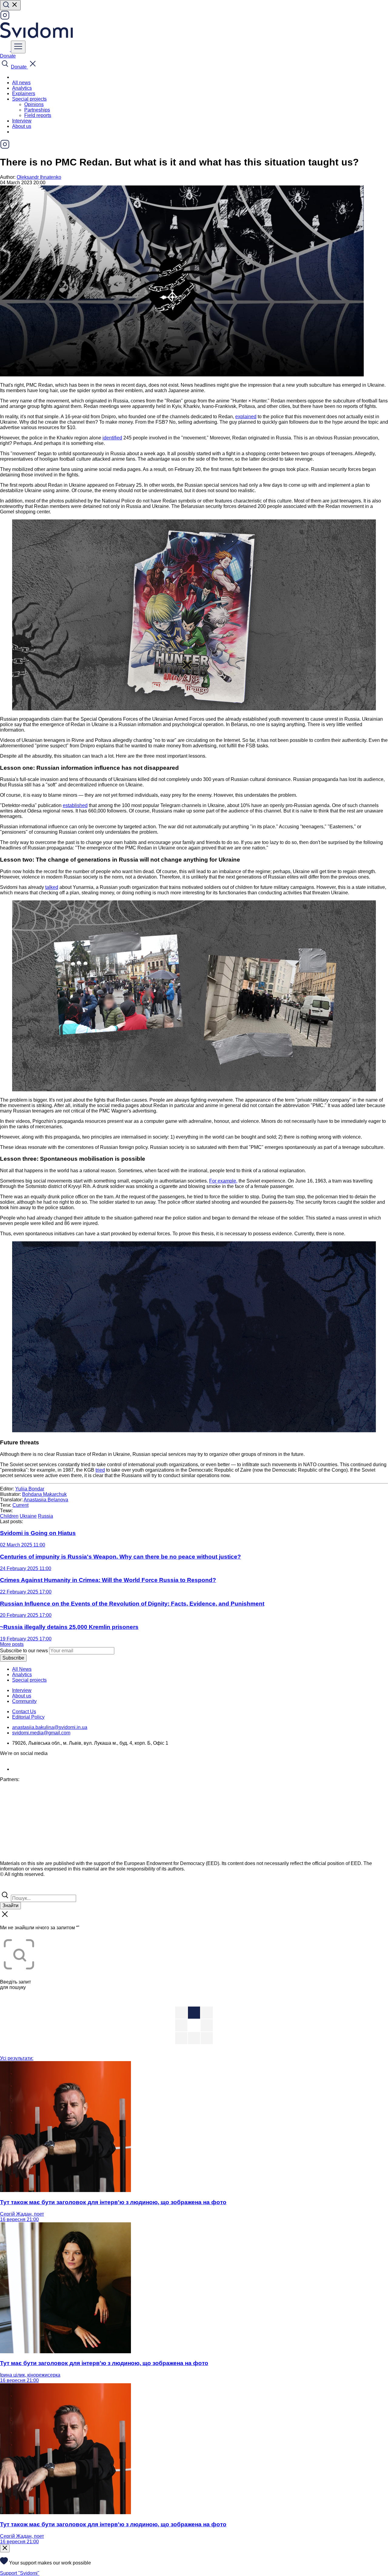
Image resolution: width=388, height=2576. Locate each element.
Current (20, 1505)
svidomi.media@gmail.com (41, 1733)
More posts (12, 1644)
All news (21, 83)
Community (24, 1701)
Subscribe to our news (24, 1651)
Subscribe (13, 1658)
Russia (45, 1516)
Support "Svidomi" (20, 2573)
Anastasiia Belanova (46, 1500)
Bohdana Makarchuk (44, 1494)
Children (9, 1516)
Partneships (37, 110)
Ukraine (28, 1516)
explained (246, 417)
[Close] (5, 2548)
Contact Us (24, 1712)
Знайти (10, 1905)
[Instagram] (5, 18)
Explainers (24, 93)
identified (112, 438)
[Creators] (12, 1887)
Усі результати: (17, 2058)
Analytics (22, 88)
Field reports (38, 115)
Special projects (29, 1680)
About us (22, 126)
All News (22, 1669)
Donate (8, 56)
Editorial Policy (28, 1717)
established (75, 805)
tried (100, 1470)
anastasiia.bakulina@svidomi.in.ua (50, 1727)
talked (52, 887)
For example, (223, 1181)
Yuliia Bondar (30, 1489)
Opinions (34, 104)
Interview (22, 121)
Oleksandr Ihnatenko (39, 177)
